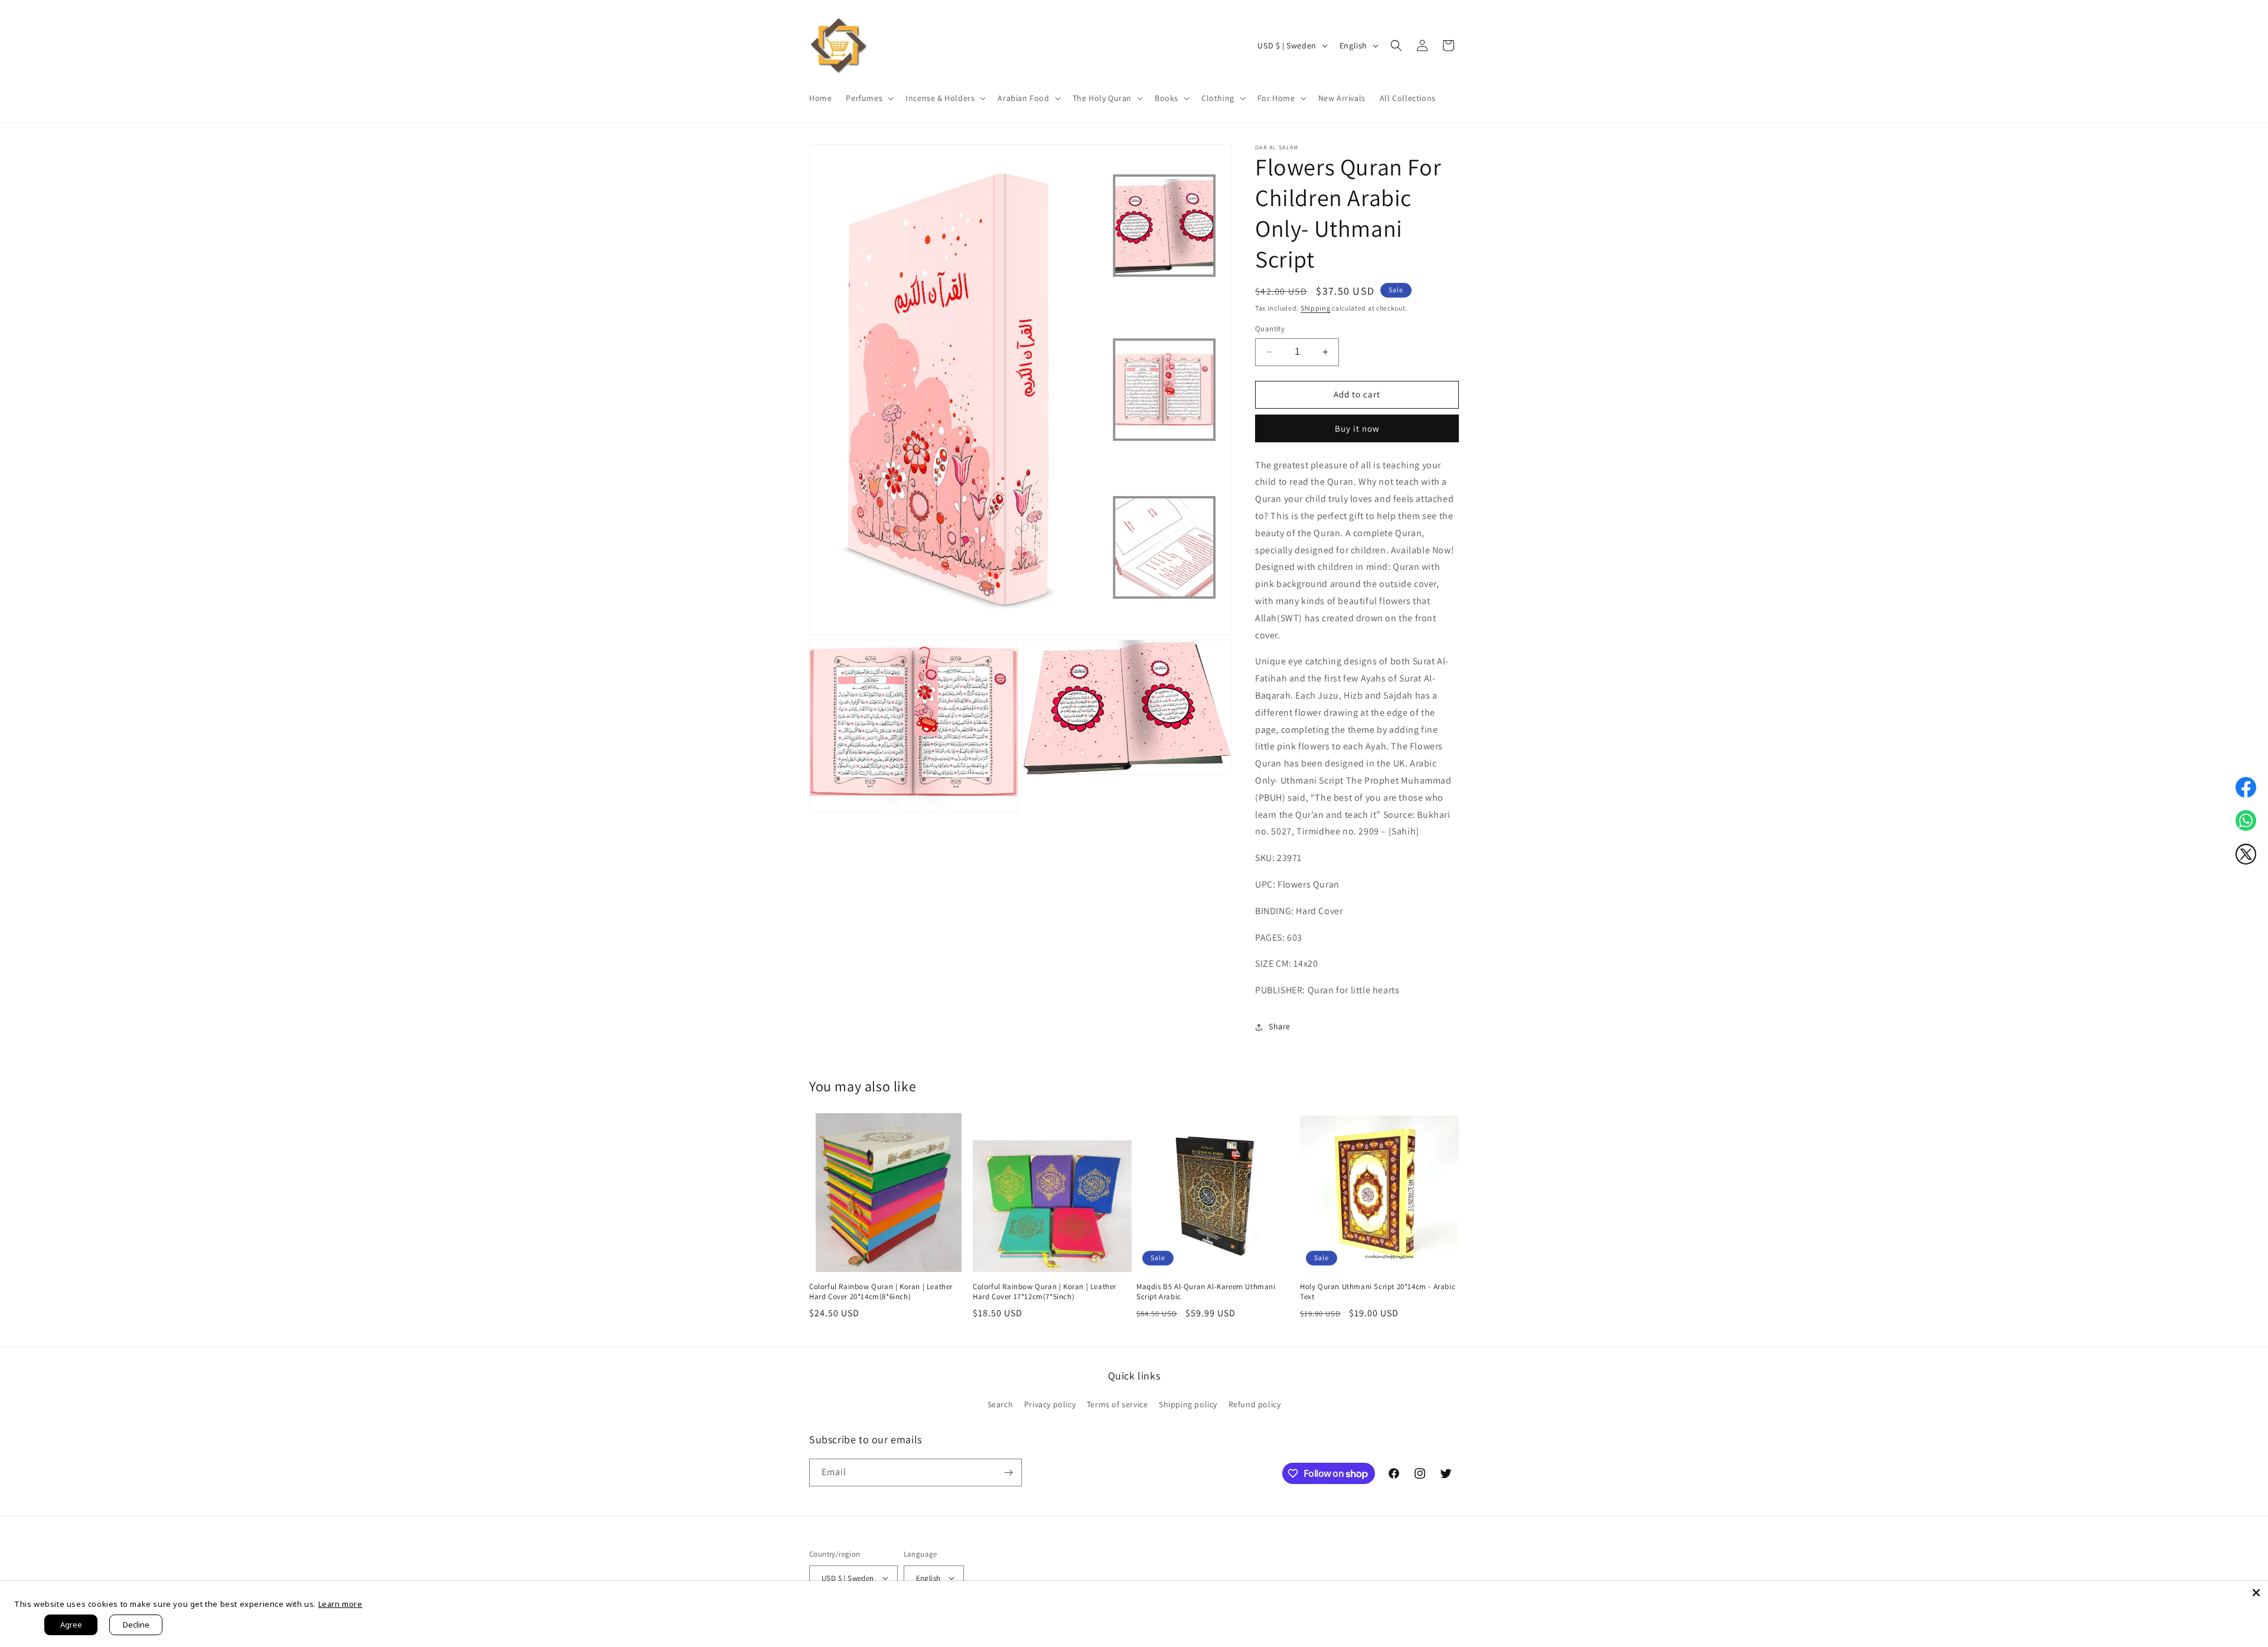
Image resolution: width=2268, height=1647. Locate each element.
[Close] (2256, 1593)
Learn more (340, 1604)
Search (1001, 1404)
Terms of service (1117, 1404)
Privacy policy (1050, 1404)
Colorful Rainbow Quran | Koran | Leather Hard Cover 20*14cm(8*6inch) (881, 1292)
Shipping (1316, 308)
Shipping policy (1188, 1404)
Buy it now (1357, 428)
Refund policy (1255, 1404)
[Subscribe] (1008, 1472)
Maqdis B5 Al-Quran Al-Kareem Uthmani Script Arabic (1206, 1292)
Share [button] (1280, 1026)
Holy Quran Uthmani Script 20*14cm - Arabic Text (1378, 1292)
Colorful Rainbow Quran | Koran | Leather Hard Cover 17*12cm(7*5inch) (1045, 1292)
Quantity (1270, 329)
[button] (869, 98)
